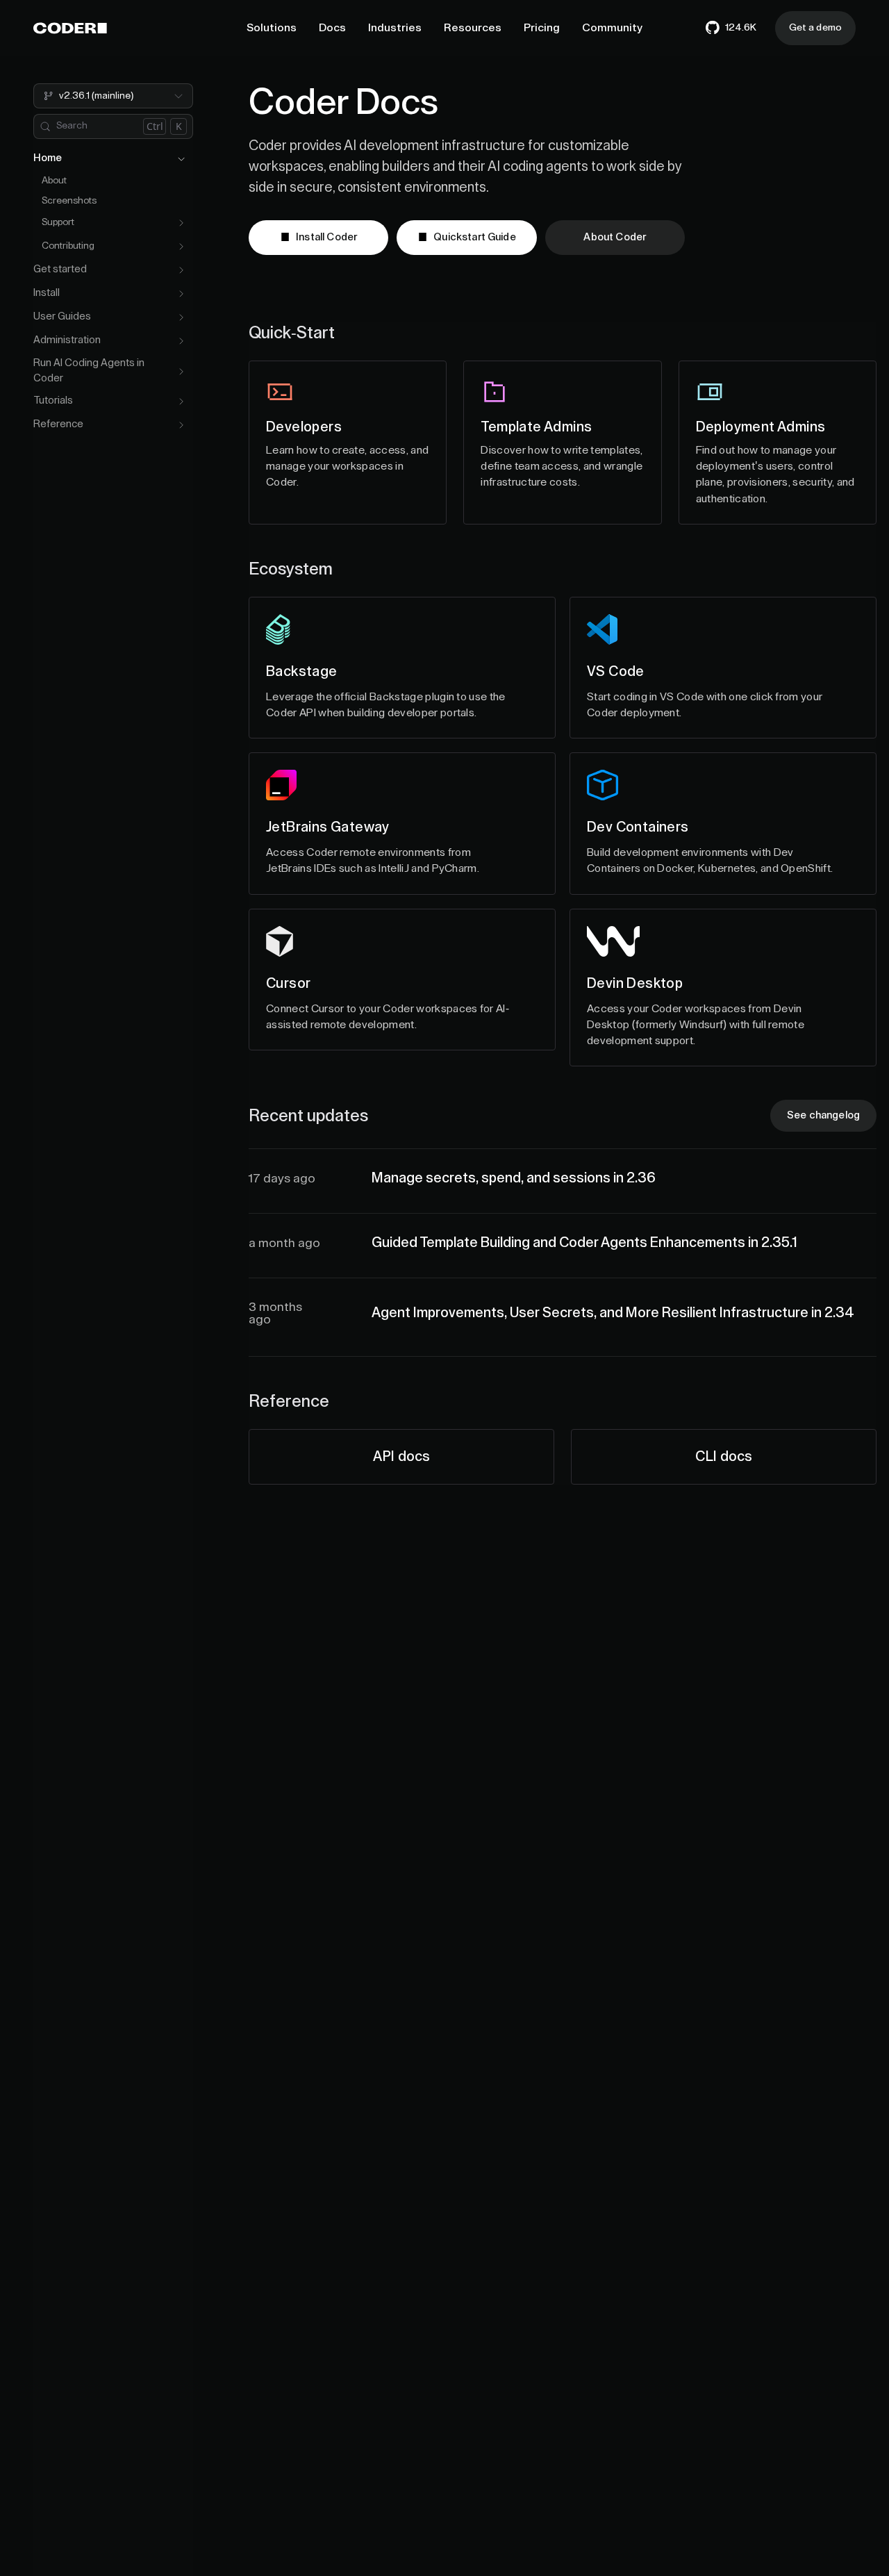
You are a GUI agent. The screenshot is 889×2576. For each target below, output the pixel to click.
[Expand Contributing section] (181, 247)
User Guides (62, 317)
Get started (60, 270)
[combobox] (113, 96)
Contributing (68, 247)
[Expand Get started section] (181, 270)
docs (401, 1457)
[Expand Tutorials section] (181, 402)
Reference (58, 425)
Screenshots (69, 201)
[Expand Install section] (181, 294)
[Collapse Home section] (181, 159)
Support (58, 223)
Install (47, 294)
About (54, 181)
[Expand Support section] (181, 223)
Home (48, 159)
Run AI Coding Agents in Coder (89, 371)
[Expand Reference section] (181, 425)
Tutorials (53, 401)
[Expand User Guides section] (181, 317)
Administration (67, 341)
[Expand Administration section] (181, 341)
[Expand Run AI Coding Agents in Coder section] (181, 372)
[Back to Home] (70, 28)
